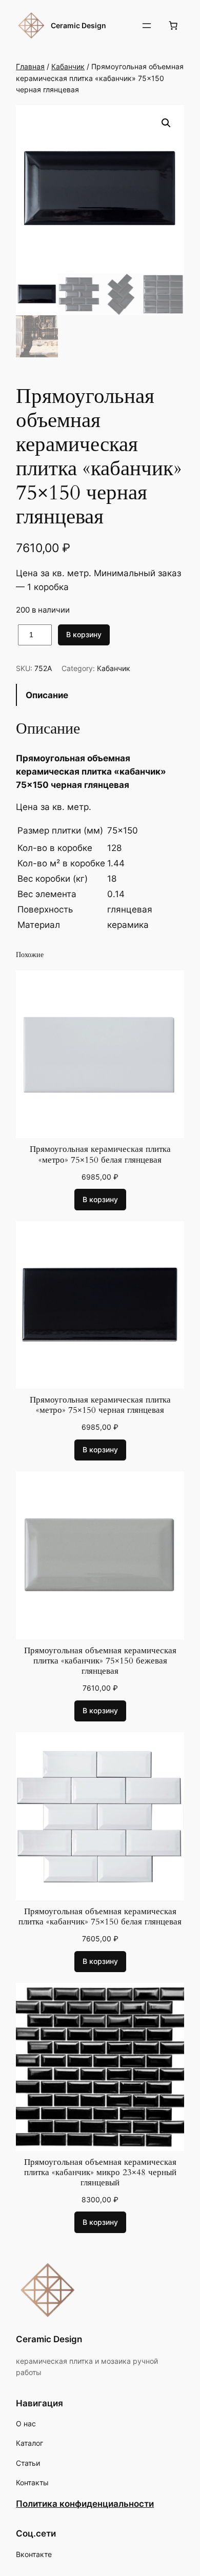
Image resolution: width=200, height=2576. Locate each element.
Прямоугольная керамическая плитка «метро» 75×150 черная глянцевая (100, 1405)
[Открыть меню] (147, 26)
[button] (166, 123)
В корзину (84, 634)
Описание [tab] (47, 695)
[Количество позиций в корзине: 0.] (173, 26)
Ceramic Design (78, 25)
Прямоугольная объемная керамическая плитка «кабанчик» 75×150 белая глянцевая (100, 1917)
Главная (30, 66)
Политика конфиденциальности (85, 2504)
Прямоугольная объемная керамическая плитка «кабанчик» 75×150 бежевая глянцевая (100, 1661)
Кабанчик (68, 66)
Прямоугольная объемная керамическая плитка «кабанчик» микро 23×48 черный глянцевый (100, 2173)
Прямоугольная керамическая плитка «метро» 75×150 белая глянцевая (100, 1154)
